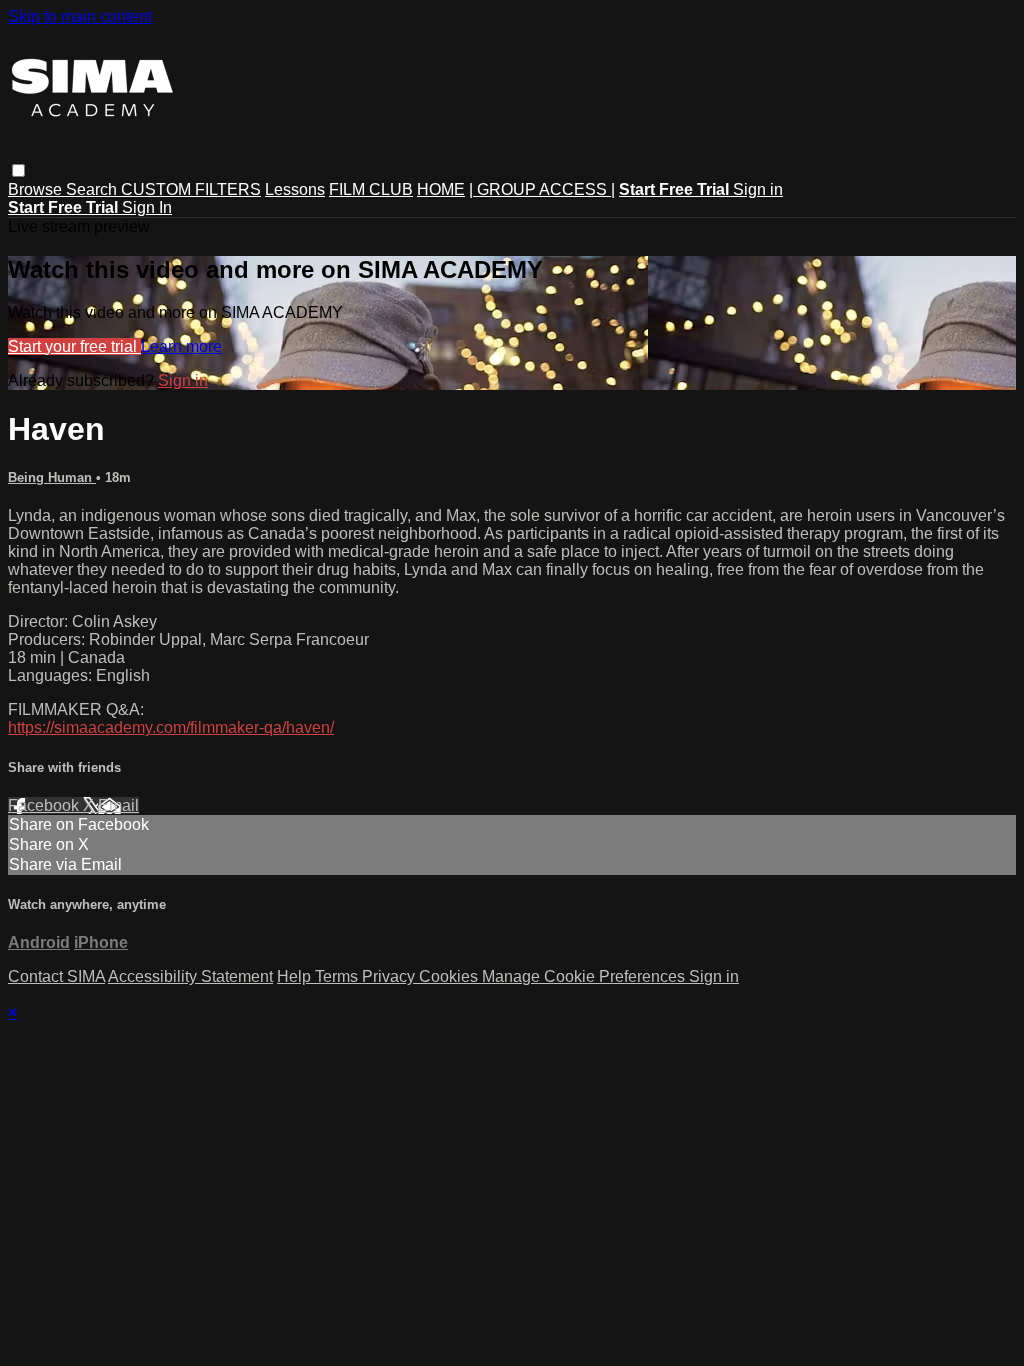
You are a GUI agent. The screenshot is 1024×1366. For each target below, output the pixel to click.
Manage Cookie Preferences (585, 976)
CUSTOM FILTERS (191, 189)
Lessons (295, 189)
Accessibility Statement (190, 976)
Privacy (390, 976)
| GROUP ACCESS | (542, 189)
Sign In (147, 207)
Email (118, 805)
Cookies (450, 976)
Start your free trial (74, 346)
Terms (338, 976)
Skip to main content (80, 16)
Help (296, 976)
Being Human (52, 477)
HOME (441, 189)
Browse (37, 189)
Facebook (45, 805)
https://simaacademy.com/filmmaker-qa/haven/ (171, 727)
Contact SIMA (56, 976)
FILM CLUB (371, 189)
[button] (18, 170)
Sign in (758, 189)
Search (93, 189)
